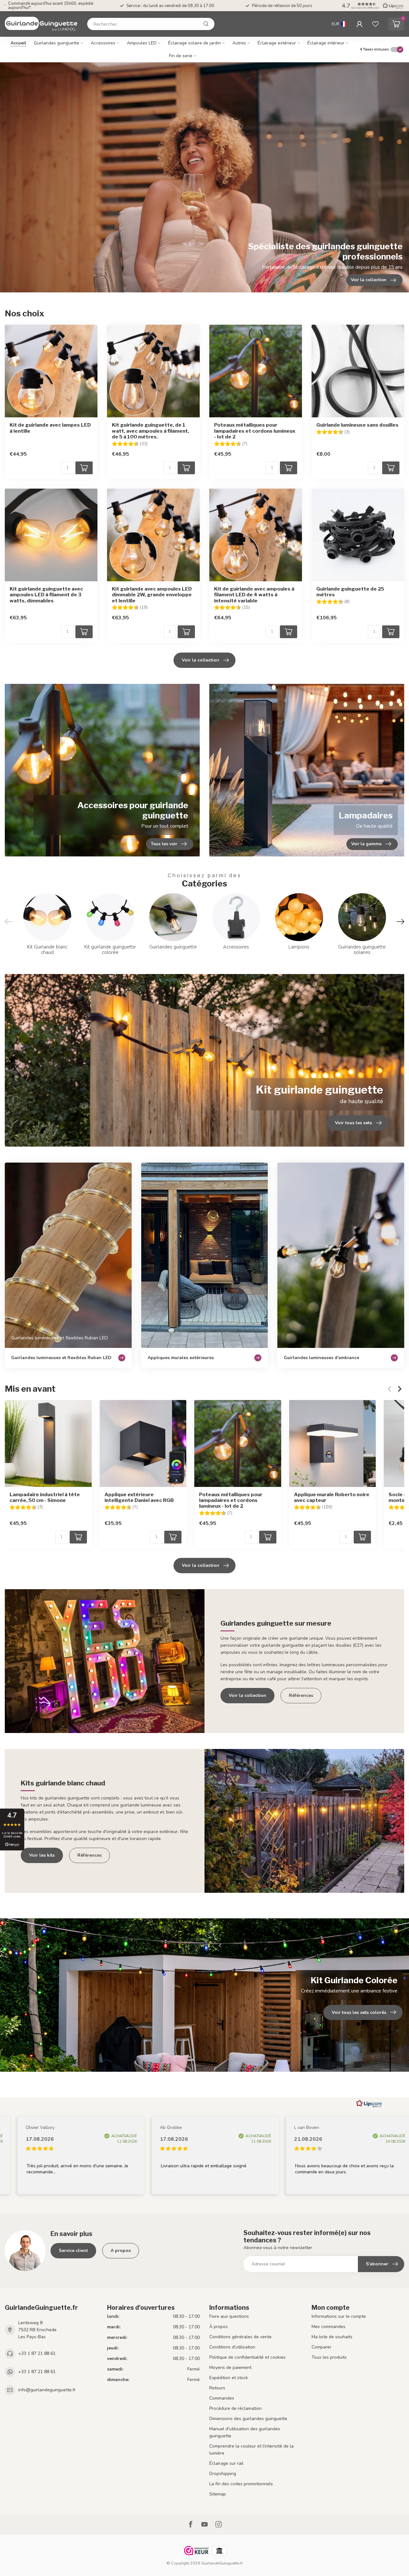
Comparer (321, 2347)
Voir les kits (42, 1855)
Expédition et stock (229, 2378)
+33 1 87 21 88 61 (37, 2353)
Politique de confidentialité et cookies (247, 2357)
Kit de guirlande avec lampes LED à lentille (50, 428)
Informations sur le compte (339, 2316)
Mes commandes (328, 2327)
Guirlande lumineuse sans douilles (357, 425)
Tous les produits (329, 2357)
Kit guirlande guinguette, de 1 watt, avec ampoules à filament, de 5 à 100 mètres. (150, 431)
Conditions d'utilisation (232, 2347)
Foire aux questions (229, 2316)
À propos (219, 2327)
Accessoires (103, 43)
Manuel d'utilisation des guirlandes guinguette (245, 2432)
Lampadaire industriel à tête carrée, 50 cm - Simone (45, 1497)
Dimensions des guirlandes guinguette (248, 2419)
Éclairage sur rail (226, 2463)
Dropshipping (223, 2474)
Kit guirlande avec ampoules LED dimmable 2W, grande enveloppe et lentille (152, 595)
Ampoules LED (142, 43)
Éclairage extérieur (277, 43)
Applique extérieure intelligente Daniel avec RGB (139, 1497)
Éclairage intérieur (326, 43)
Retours (217, 2388)
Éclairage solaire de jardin (194, 43)
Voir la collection (201, 660)
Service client (73, 2251)
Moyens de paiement (230, 2367)
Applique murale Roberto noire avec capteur (332, 1497)
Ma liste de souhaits (332, 2337)
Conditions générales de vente (240, 2337)
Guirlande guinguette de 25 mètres (350, 592)
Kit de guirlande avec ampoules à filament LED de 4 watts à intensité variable (254, 595)
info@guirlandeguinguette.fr (47, 2390)
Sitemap (218, 2494)
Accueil (18, 43)
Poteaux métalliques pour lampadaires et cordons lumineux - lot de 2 (255, 431)
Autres (239, 43)
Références (301, 1695)
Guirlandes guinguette (57, 43)
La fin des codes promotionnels (241, 2484)
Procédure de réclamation (235, 2408)
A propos (121, 2251)
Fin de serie (181, 56)
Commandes (222, 2398)
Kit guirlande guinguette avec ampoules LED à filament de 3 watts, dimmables (46, 595)
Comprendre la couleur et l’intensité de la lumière (251, 2450)
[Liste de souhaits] (375, 24)
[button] (372, 6)
